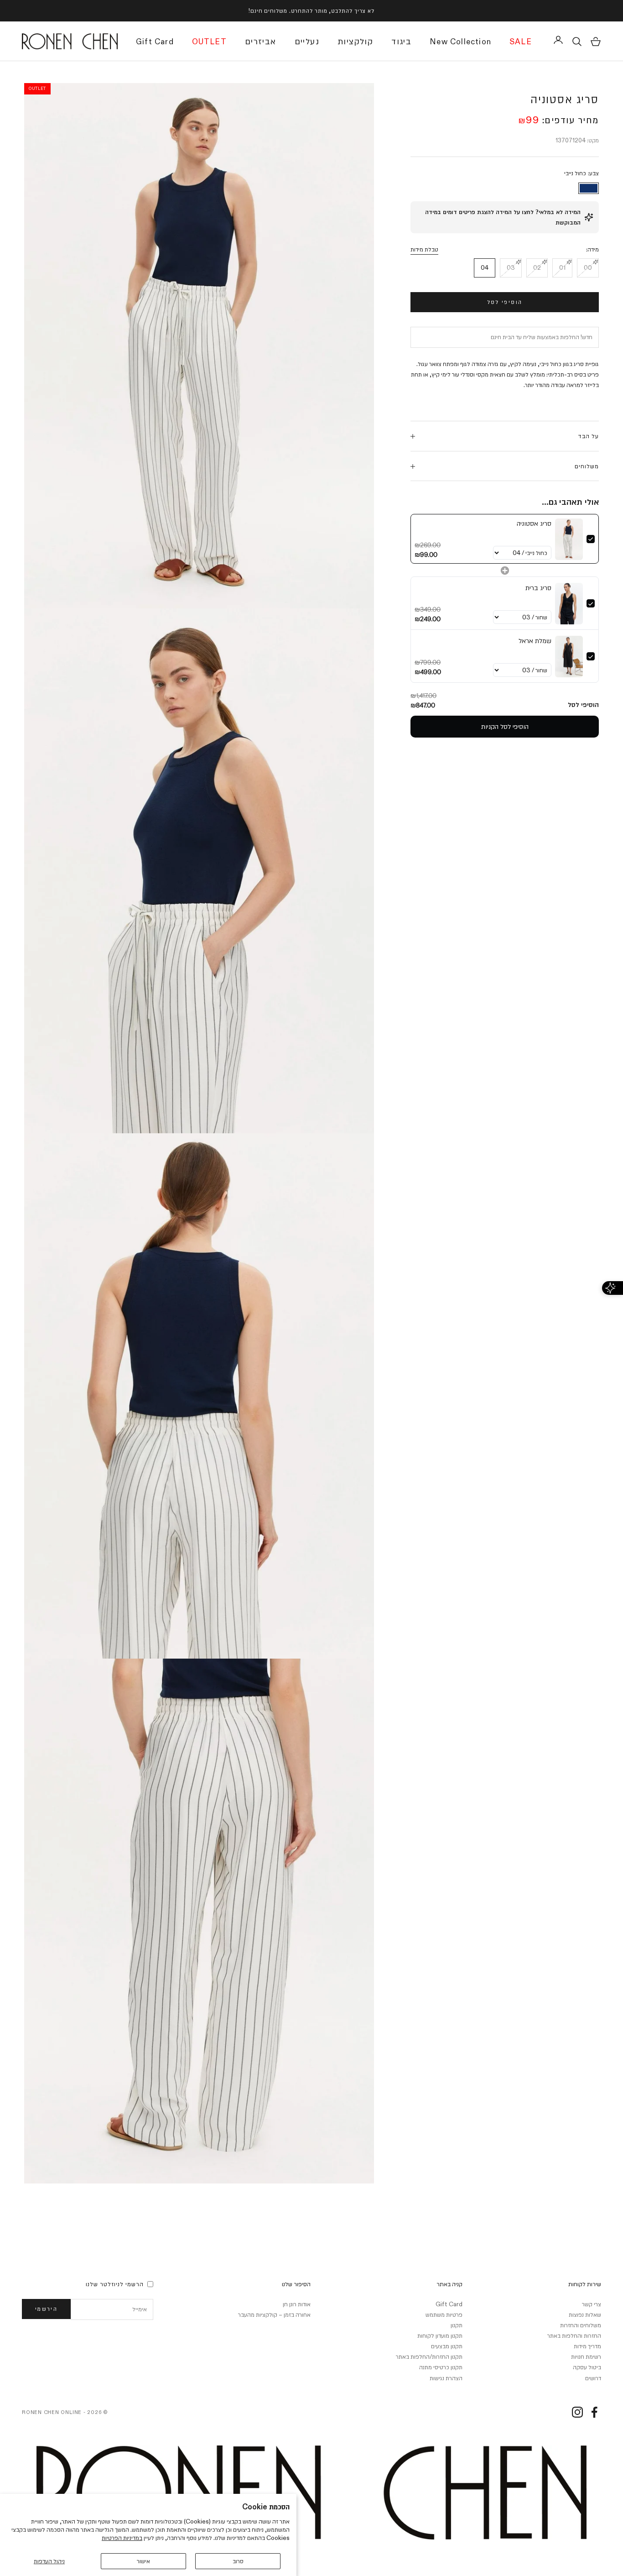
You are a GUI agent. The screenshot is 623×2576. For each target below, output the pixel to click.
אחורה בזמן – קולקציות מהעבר (274, 2314)
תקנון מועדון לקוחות (440, 2335)
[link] (569, 539)
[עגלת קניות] (596, 42)
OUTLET (209, 42)
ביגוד (401, 42)
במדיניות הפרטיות (122, 2538)
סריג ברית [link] (538, 588)
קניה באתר (449, 2284)
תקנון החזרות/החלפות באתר (429, 2356)
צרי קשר (592, 2304)
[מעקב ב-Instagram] (577, 2412)
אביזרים (261, 42)
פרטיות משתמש (444, 2314)
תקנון (457, 2325)
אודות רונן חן (297, 2304)
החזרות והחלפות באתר (574, 2335)
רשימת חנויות (586, 2356)
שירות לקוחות (585, 2284)
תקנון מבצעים (447, 2346)
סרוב (238, 2561)
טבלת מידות (424, 250)
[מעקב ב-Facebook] (594, 2412)
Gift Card (155, 42)
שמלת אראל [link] (535, 641)
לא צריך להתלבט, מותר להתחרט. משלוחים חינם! (311, 10)
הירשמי (46, 2309)
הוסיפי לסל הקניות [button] (505, 727)
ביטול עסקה (587, 2367)
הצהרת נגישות (446, 2378)
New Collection (460, 42)
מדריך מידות (587, 2346)
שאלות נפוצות (585, 2314)
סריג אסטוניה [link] (534, 524)
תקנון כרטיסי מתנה (441, 2367)
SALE (521, 42)
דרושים (593, 2378)
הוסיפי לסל (505, 302)
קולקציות (355, 42)
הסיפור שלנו (296, 2284)
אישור (143, 2561)
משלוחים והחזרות (581, 2325)
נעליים (307, 42)
